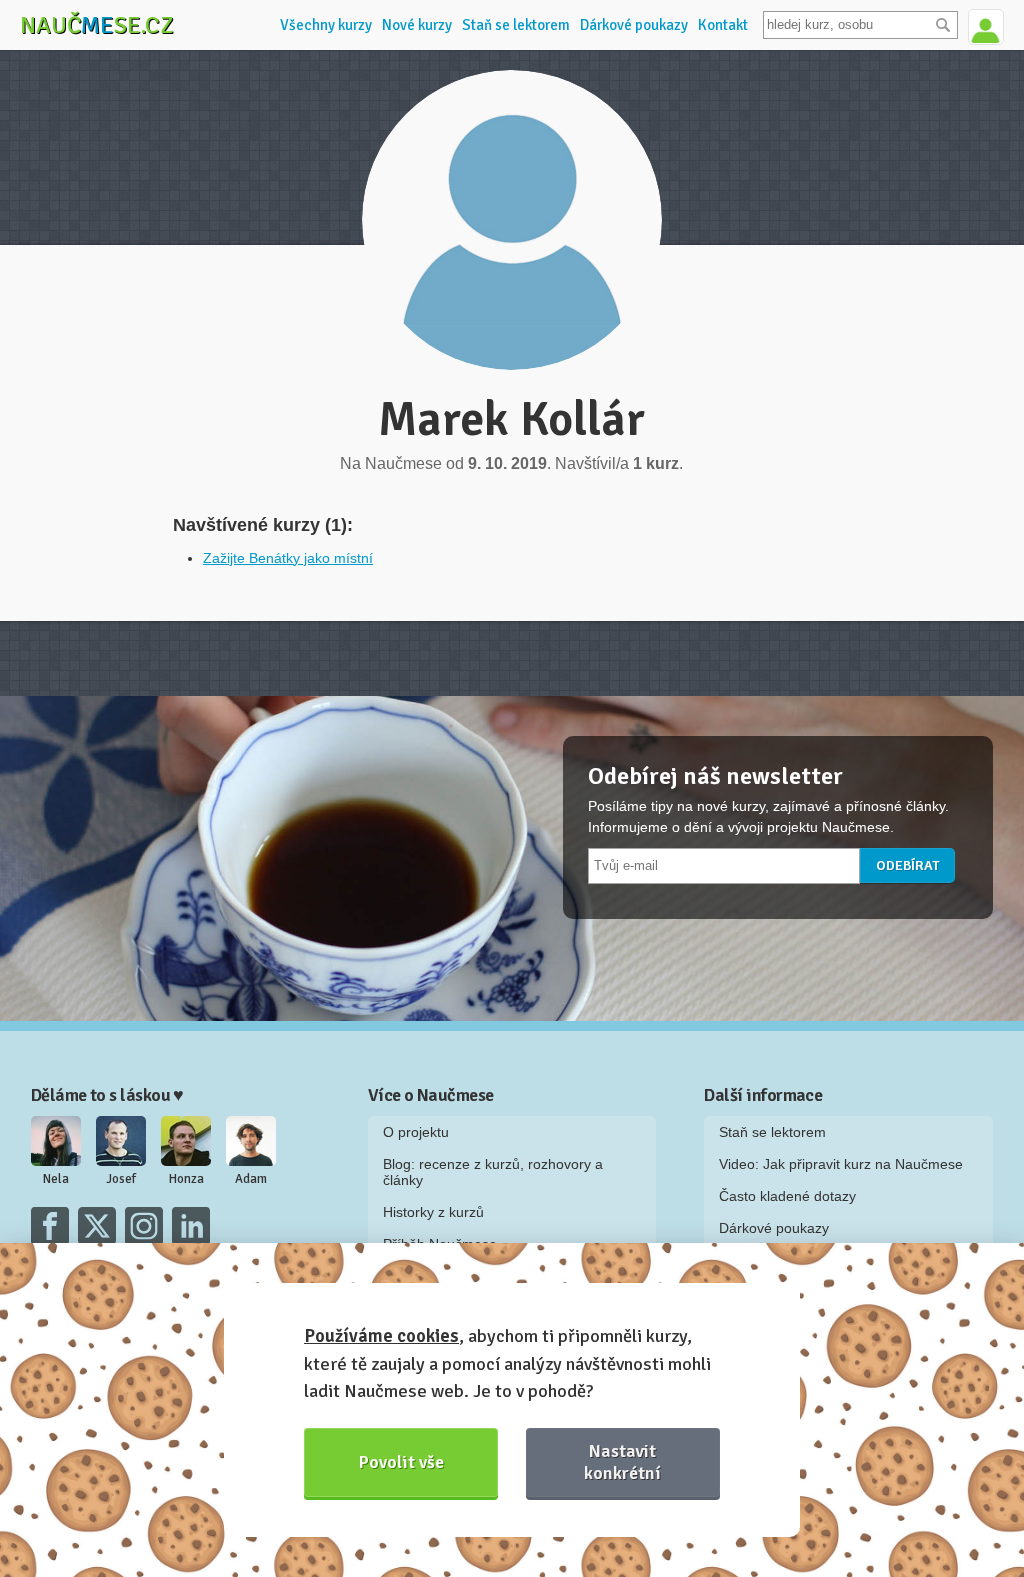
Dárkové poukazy (634, 25)
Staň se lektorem (516, 25)
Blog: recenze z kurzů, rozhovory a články (493, 1172)
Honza (186, 1179)
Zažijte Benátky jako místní (288, 558)
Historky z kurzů (433, 1212)
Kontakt (723, 25)
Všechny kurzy (326, 25)
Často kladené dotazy (787, 1196)
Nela (56, 1179)
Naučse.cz (97, 25)
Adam (251, 1179)
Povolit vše (401, 1462)
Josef (121, 1179)
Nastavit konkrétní (622, 1461)
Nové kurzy (417, 25)
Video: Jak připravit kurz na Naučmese (841, 1164)
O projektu (416, 1132)
